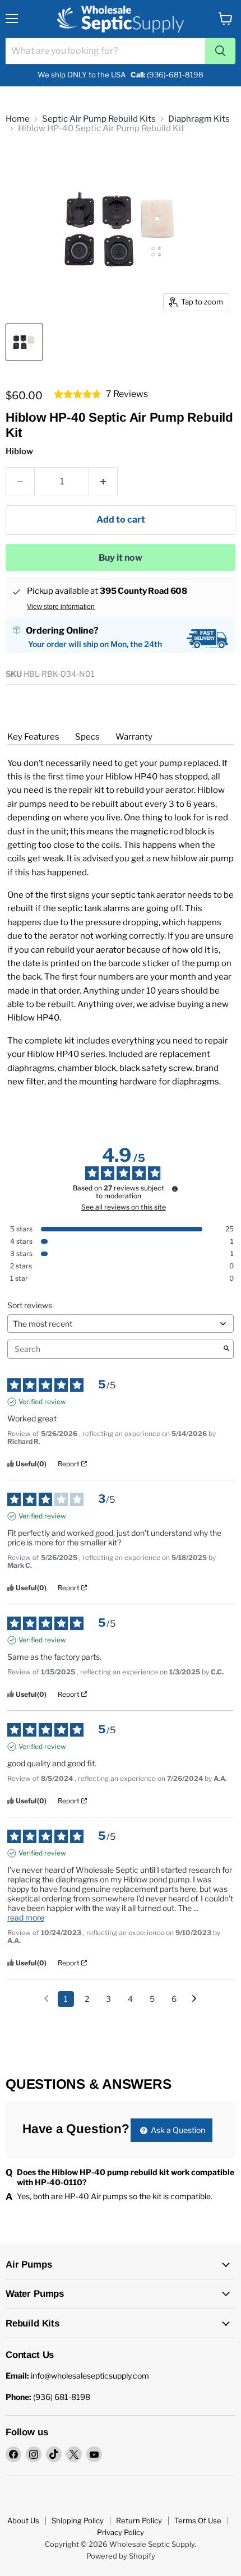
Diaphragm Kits (199, 119)
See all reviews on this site (124, 1207)
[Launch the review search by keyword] (226, 1349)
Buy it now (121, 558)
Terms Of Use (198, 2520)
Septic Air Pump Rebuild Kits (99, 119)
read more (26, 1917)
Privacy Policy (121, 2532)
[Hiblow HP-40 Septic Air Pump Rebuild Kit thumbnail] (24, 342)
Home (18, 119)
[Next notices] (194, 2000)
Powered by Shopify (121, 2556)
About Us (23, 2520)
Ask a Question (177, 2130)
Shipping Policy (78, 2520)
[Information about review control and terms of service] (175, 1189)
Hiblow (19, 451)
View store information (61, 607)
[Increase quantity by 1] (103, 482)
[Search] (220, 51)
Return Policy (139, 2520)
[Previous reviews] (46, 1998)
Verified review (42, 1402)
